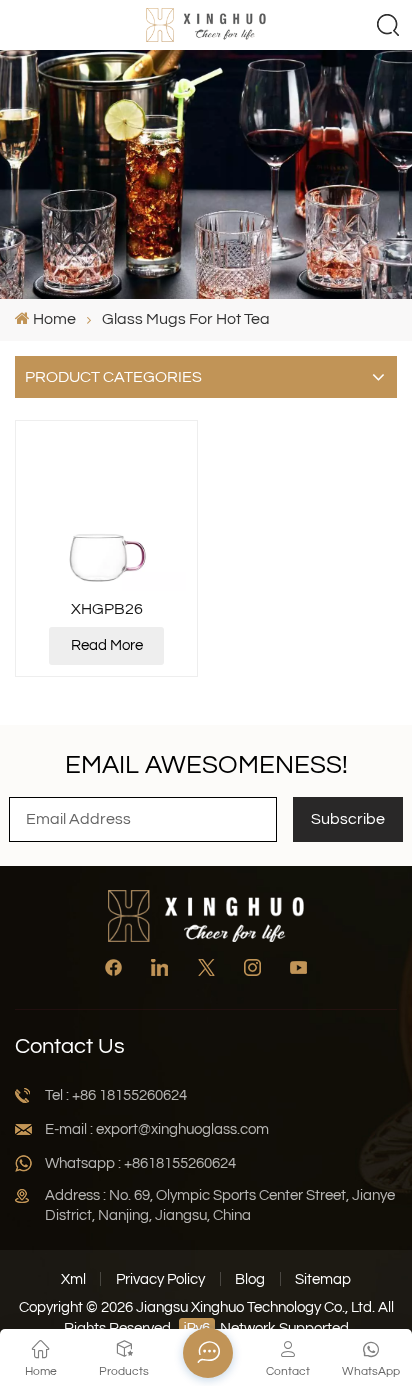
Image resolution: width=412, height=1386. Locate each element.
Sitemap (323, 1279)
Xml (73, 1279)
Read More (107, 645)
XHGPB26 (107, 609)
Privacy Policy (160, 1279)
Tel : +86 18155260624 (116, 1095)
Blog (250, 1279)
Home (54, 319)
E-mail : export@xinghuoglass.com (157, 1129)
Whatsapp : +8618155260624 (140, 1163)
